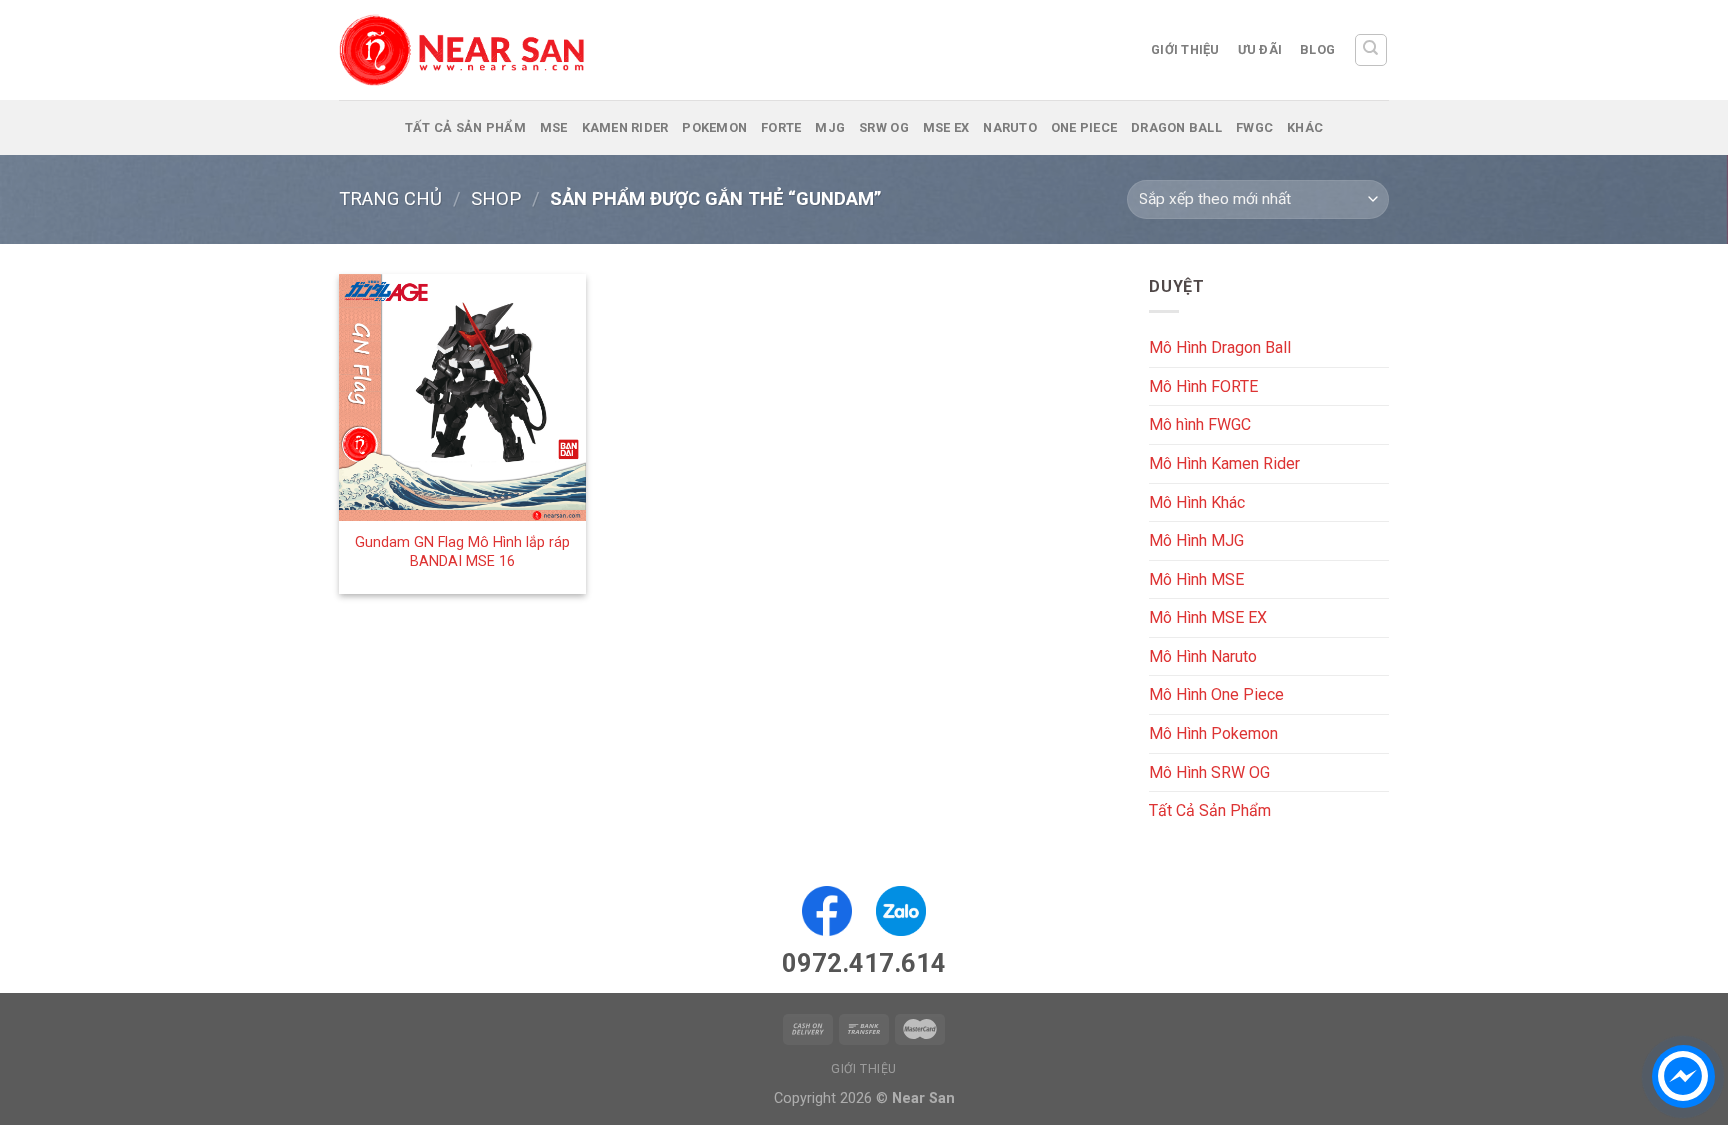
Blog (1317, 49)
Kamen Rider (625, 127)
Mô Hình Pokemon (1213, 733)
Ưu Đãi (1260, 49)
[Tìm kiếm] (1371, 50)
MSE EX (946, 127)
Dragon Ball (1176, 127)
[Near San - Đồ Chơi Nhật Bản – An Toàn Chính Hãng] (464, 50)
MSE (554, 127)
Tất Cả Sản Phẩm (465, 127)
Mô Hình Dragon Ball (1220, 347)
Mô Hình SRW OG (1209, 772)
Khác (1305, 127)
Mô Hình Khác (1197, 501)
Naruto (1010, 127)
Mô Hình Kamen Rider (1224, 463)
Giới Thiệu (1185, 49)
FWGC (1254, 127)
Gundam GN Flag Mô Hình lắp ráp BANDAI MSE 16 (462, 552)
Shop (496, 198)
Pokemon (714, 127)
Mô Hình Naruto (1203, 656)
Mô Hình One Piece (1216, 694)
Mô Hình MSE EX (1208, 617)
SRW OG (884, 127)
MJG (830, 127)
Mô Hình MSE (1196, 579)
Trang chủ (390, 198)
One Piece (1084, 127)
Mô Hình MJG (1196, 540)
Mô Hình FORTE (1203, 386)
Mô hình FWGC (1200, 424)
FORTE (781, 127)
